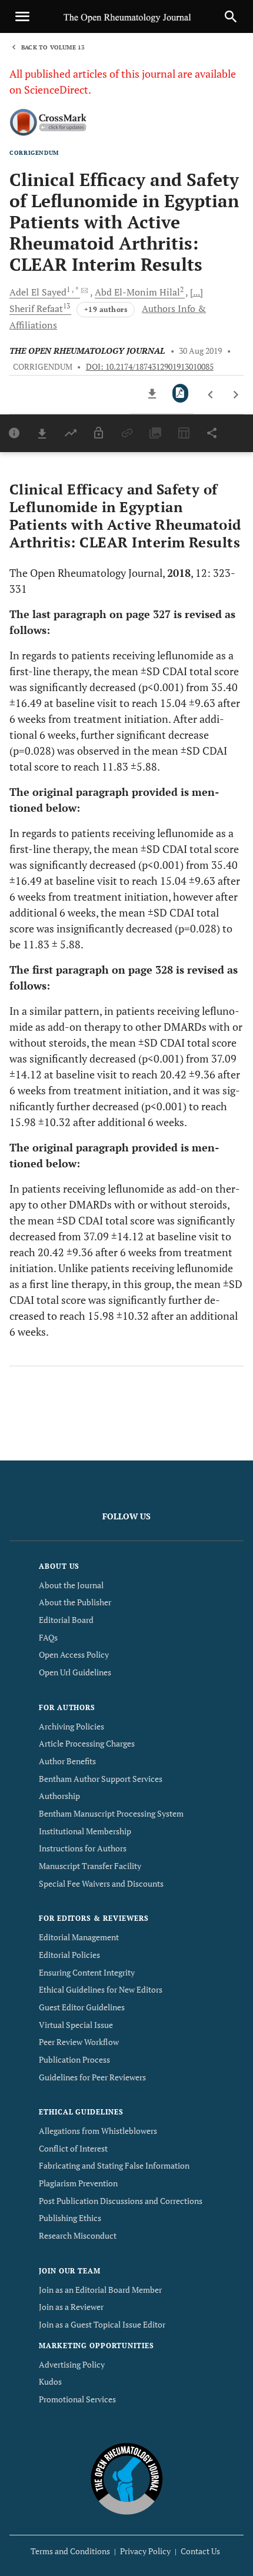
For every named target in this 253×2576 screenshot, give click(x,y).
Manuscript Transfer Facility (90, 1866)
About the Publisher (75, 1602)
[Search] (231, 16)
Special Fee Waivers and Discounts (101, 1883)
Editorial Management (79, 1937)
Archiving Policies (71, 1726)
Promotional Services (77, 2399)
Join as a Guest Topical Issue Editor (102, 2324)
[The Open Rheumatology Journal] (127, 2478)
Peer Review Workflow (79, 2042)
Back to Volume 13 (53, 47)
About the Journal (71, 1585)
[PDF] (180, 393)
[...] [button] (197, 292)
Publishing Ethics (70, 2218)
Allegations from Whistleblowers (98, 2131)
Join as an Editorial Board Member (100, 2290)
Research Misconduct (78, 2235)
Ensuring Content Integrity (87, 1972)
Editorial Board (66, 1620)
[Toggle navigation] (22, 16)
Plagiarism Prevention (78, 2183)
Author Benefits (67, 1761)
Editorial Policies (69, 1955)
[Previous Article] (211, 395)
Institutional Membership (85, 1831)
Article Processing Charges (87, 1743)
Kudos (50, 2381)
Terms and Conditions (70, 2551)
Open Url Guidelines (75, 1672)
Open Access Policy (74, 1654)
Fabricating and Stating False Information (114, 2165)
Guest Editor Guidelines (82, 2007)
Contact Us (200, 2551)
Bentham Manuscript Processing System (111, 1813)
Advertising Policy (72, 2364)
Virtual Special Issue (76, 2025)
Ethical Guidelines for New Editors (101, 1989)
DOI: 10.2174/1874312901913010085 (150, 367)
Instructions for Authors (83, 1848)
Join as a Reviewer (71, 2307)
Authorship (59, 1796)
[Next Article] (236, 395)
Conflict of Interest (73, 2148)
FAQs (48, 1637)
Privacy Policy (145, 2551)
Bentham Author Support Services (101, 1779)
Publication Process (74, 2059)
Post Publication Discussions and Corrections (121, 2201)
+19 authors (106, 309)
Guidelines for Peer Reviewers (92, 2077)
